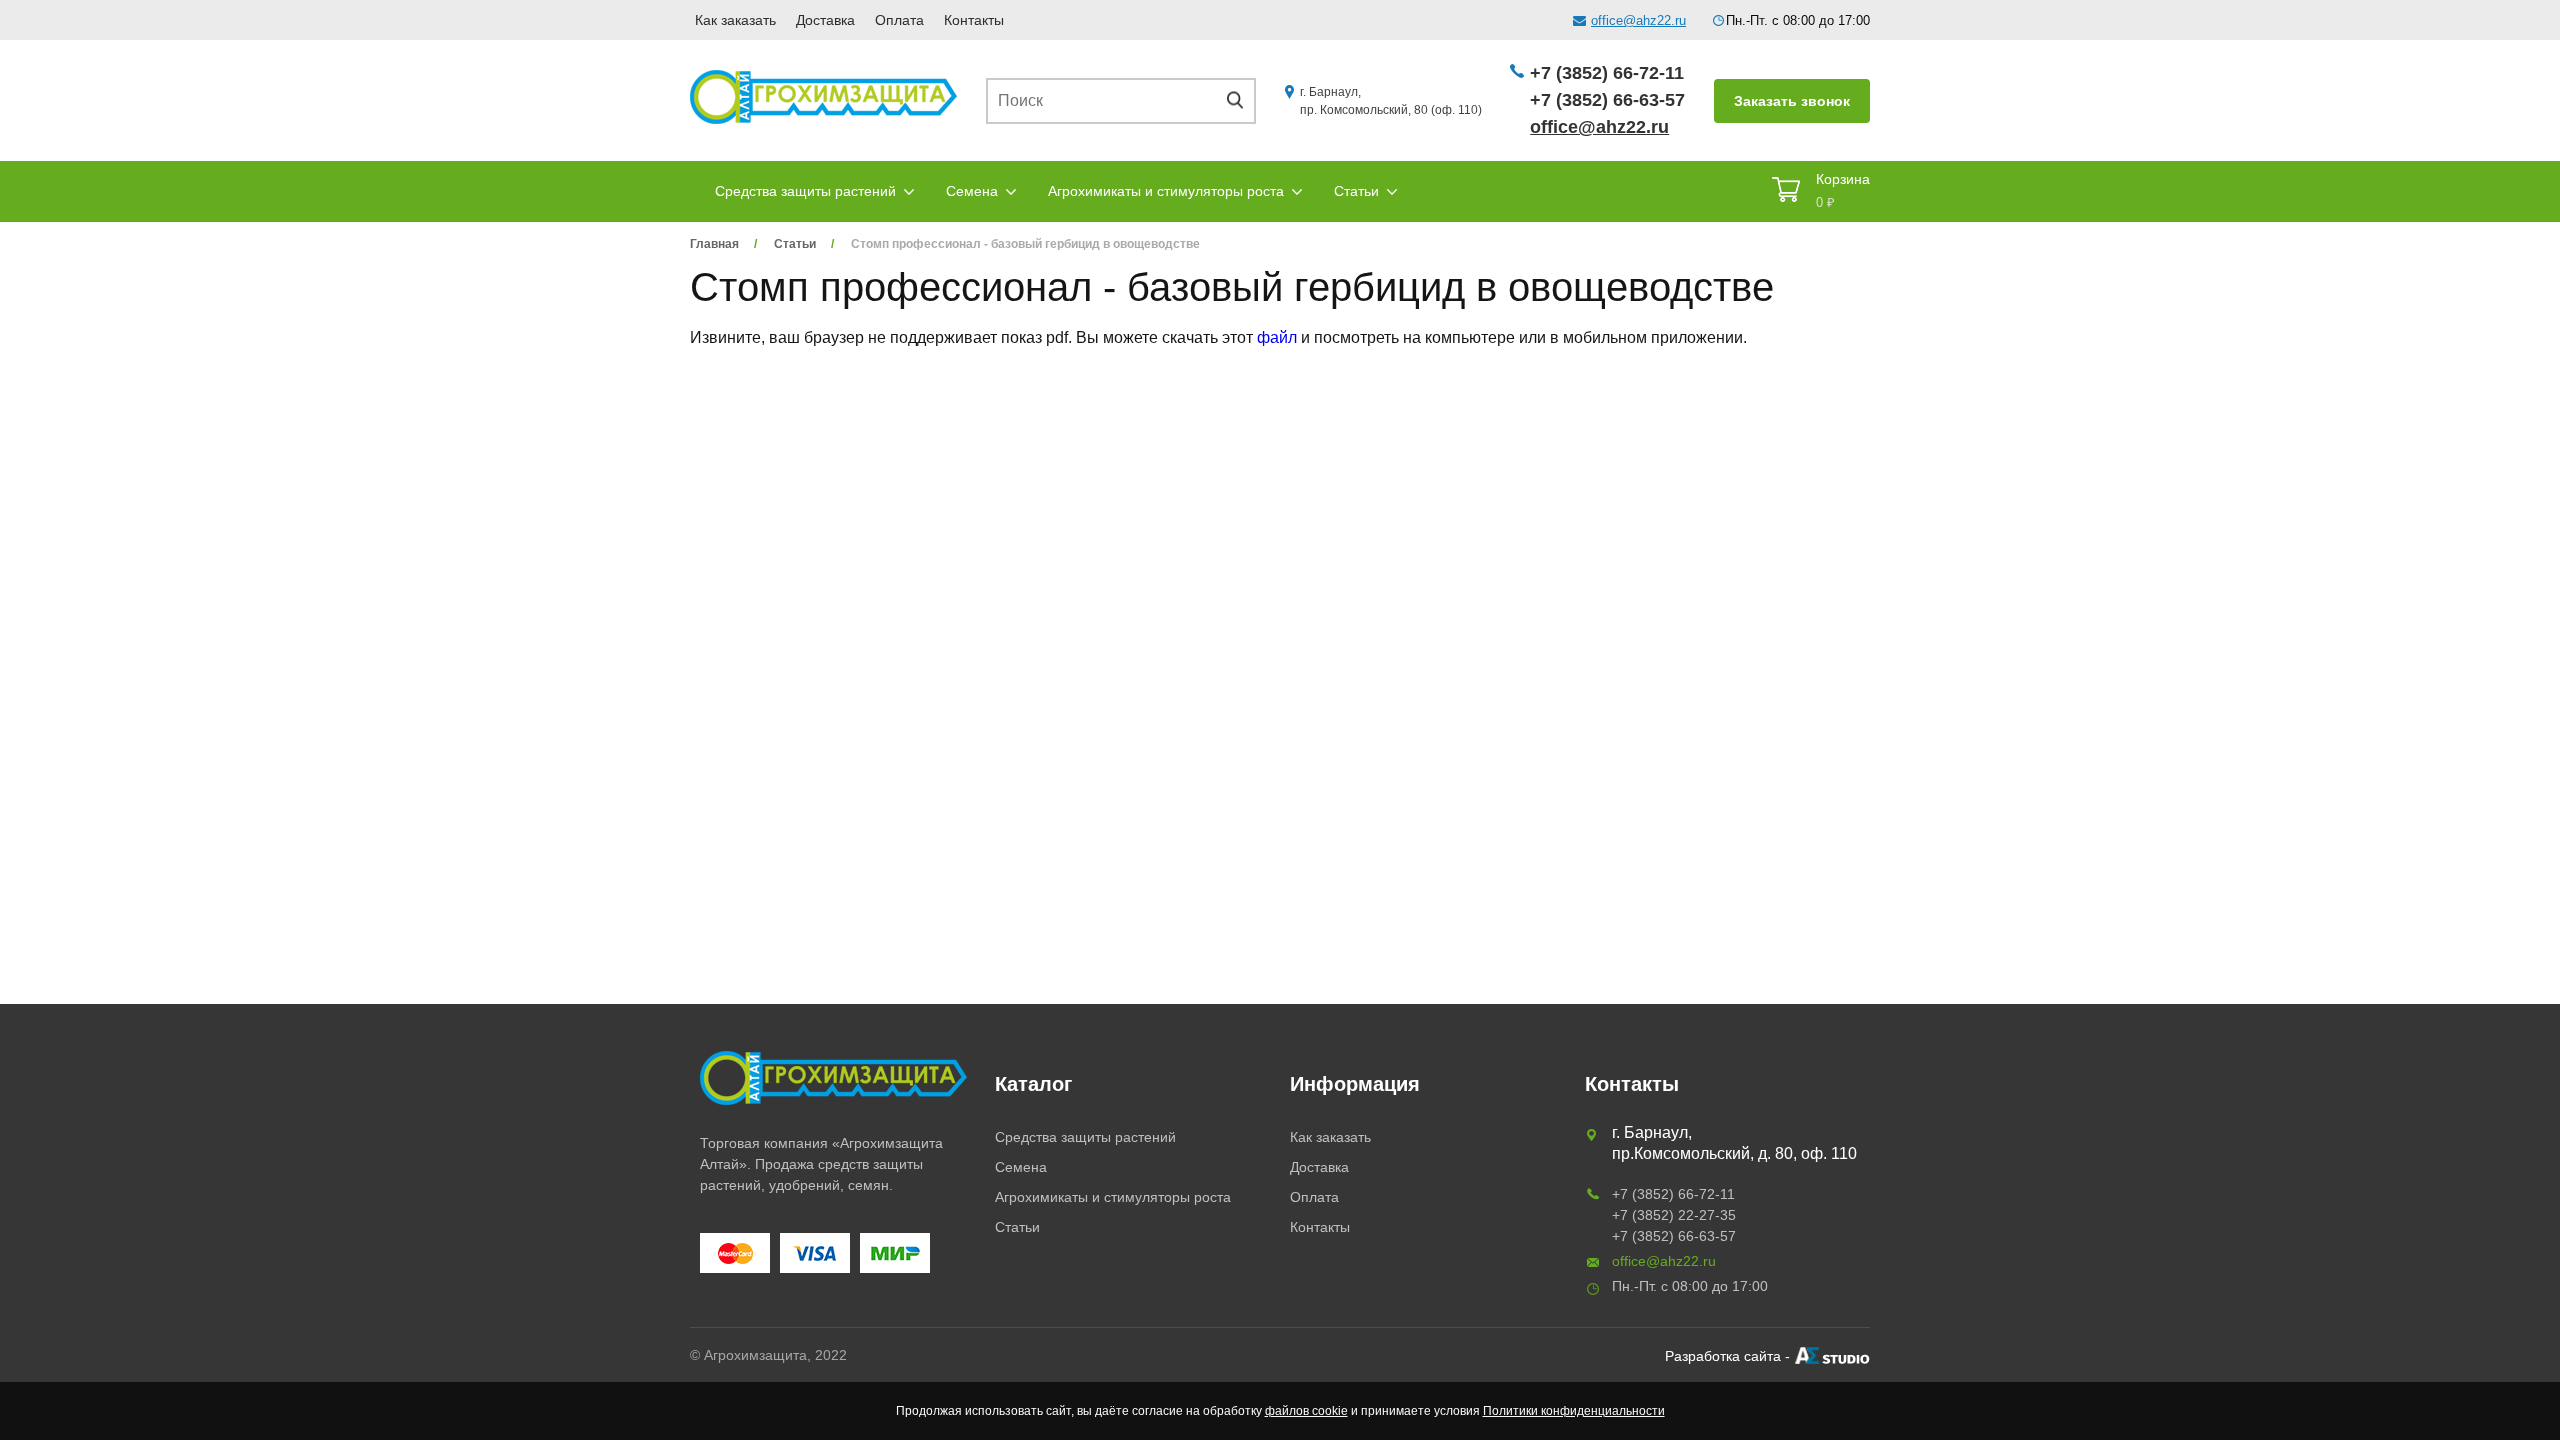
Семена (972, 191)
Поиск (1242, 100)
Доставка (825, 20)
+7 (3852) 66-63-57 (1607, 100)
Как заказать (735, 20)
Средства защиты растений (805, 191)
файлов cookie (1306, 1411)
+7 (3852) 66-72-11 (1607, 73)
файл (1277, 337)
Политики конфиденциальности (1574, 1411)
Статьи (1356, 191)
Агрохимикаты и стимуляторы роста (1166, 191)
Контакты (974, 20)
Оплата (899, 20)
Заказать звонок (1792, 101)
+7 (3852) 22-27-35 (1674, 1215)
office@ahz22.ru (1638, 20)
